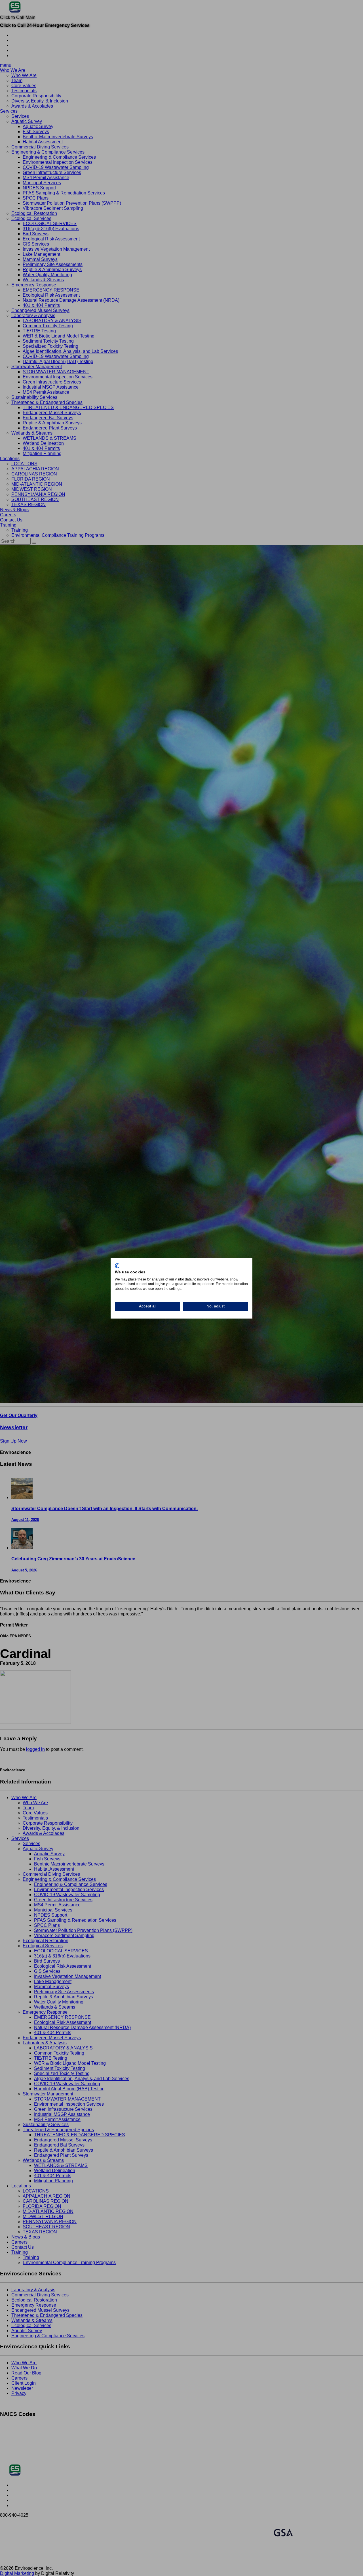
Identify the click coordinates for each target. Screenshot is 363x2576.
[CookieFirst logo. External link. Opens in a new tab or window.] (117, 1266)
